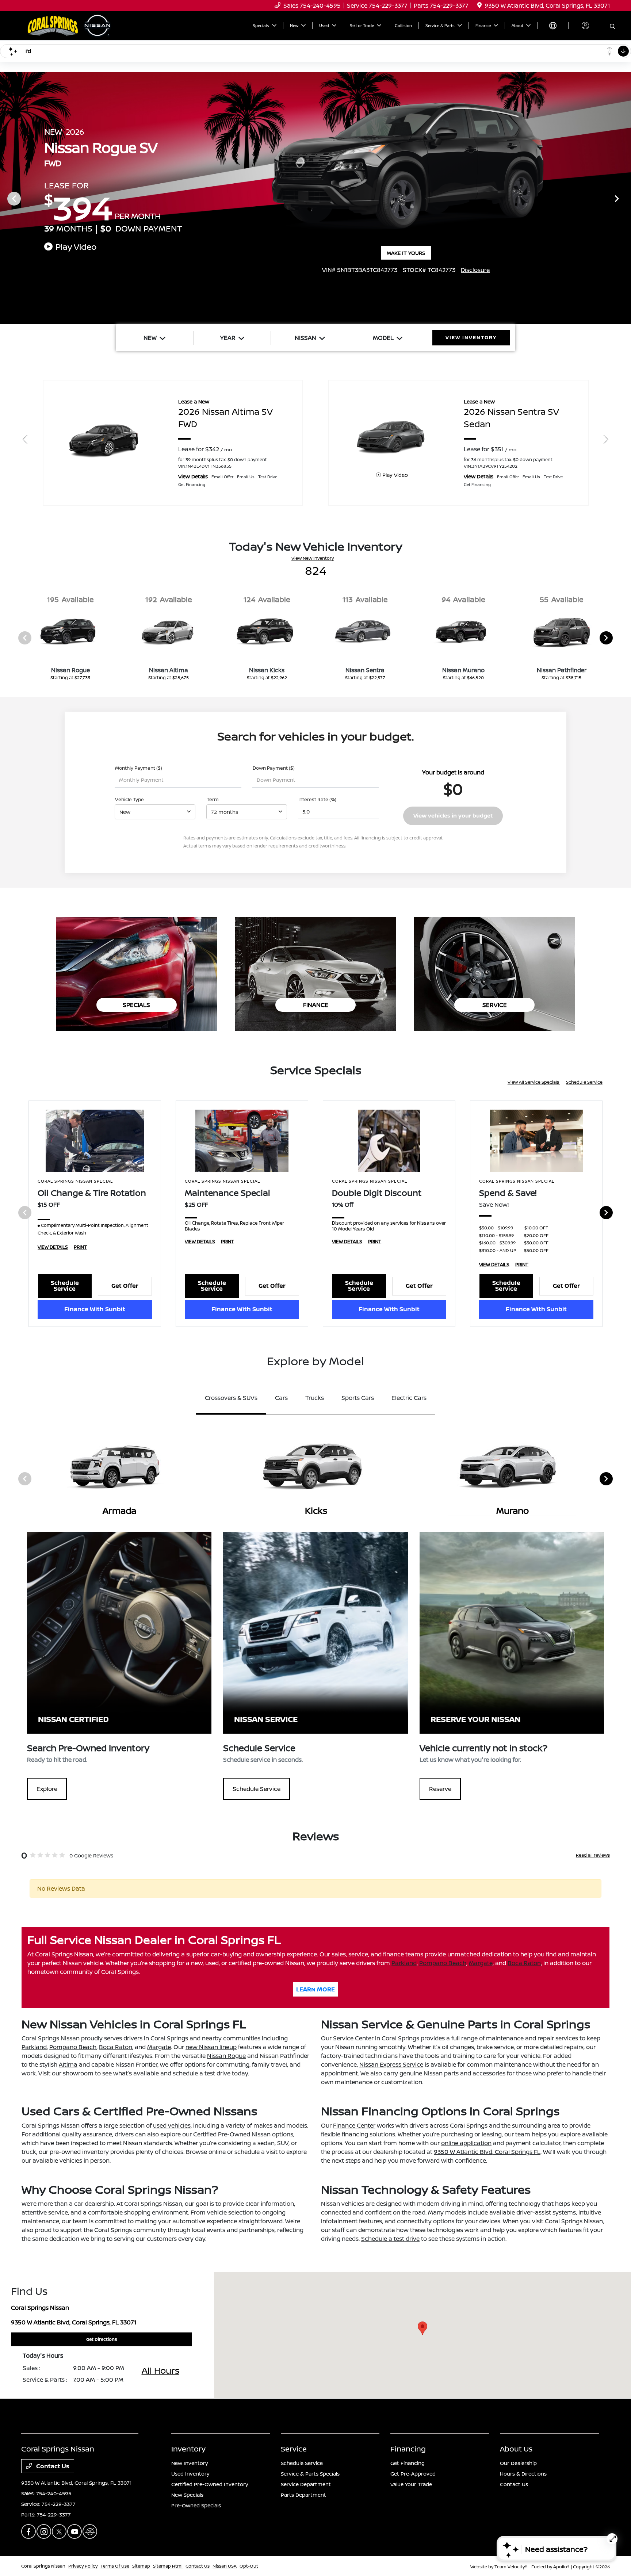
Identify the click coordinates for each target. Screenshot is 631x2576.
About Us (516, 2449)
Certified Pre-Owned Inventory (210, 2484)
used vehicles (172, 2125)
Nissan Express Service (391, 2064)
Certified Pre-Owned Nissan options (243, 2134)
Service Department (306, 2484)
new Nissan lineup (211, 2047)
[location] (479, 5)
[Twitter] (59, 2531)
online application (466, 2143)
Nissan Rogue (226, 2056)
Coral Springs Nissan (43, 2566)
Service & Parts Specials (310, 2474)
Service (294, 2449)
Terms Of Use (115, 2566)
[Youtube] (74, 2531)
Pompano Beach (443, 1963)
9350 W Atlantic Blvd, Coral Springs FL (487, 2152)
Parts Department (303, 2495)
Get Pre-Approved (413, 2474)
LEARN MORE (315, 1989)
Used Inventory (190, 2474)
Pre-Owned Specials (196, 2505)
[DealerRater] (90, 2531)
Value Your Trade (411, 2484)
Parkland (404, 1963)
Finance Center (354, 2125)
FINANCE (316, 1005)
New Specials (187, 2495)
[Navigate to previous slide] (5, 198)
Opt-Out (249, 2566)
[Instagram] (44, 2531)
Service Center (353, 2038)
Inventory (188, 2449)
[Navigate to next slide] (626, 198)
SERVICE (495, 1005)
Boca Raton (524, 1963)
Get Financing (408, 2463)
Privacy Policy (83, 2566)
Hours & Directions (523, 2474)
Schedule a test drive (390, 2239)
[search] (613, 27)
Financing (408, 2449)
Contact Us (52, 2466)
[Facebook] (28, 2531)
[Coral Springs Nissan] (70, 25)
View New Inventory (313, 558)
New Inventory (190, 2463)
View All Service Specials (534, 1082)
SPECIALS (136, 1005)
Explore (47, 1789)
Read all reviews (593, 1855)
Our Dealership (518, 2463)
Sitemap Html (168, 2566)
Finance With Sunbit (95, 1309)
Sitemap (141, 2566)
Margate (481, 1963)
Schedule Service (584, 1082)
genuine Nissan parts (429, 2073)
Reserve (440, 1789)
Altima (68, 2064)
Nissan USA (225, 2566)
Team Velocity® (511, 2567)
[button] (422, 2328)
